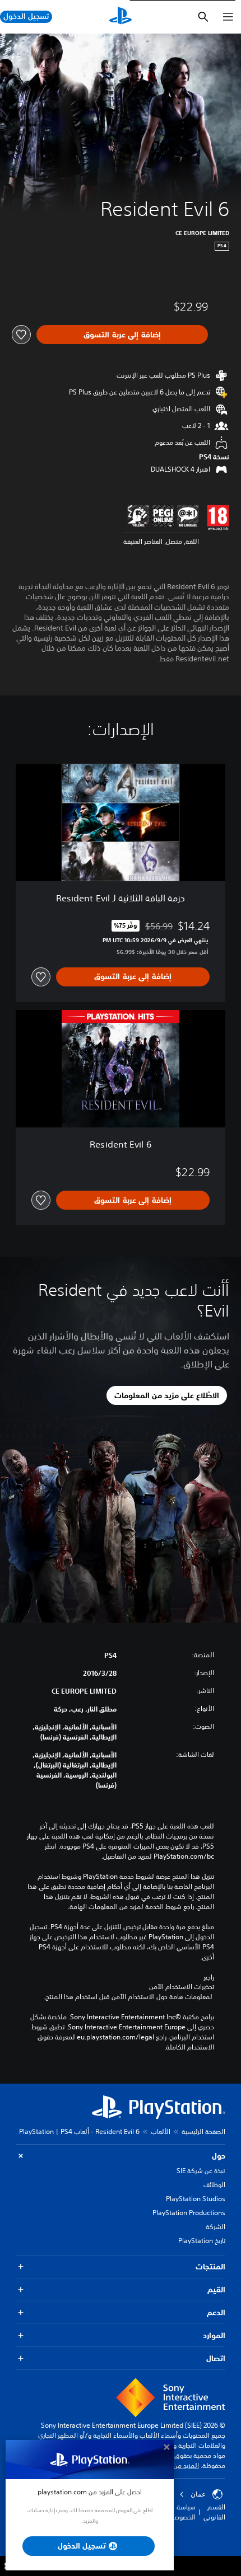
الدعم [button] (216, 2312)
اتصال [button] (216, 2358)
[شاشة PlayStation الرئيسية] (121, 17)
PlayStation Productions (189, 2213)
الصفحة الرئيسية (203, 2131)
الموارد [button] (214, 2335)
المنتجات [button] (210, 2267)
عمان (198, 2494)
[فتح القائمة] (228, 17)
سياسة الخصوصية (182, 2512)
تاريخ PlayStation (202, 2241)
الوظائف (214, 2185)
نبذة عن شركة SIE (201, 2171)
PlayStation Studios (196, 2199)
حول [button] (219, 2156)
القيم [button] (216, 2290)
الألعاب (161, 2131)
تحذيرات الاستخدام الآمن (182, 1987)
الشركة (215, 2227)
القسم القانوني (214, 2512)
